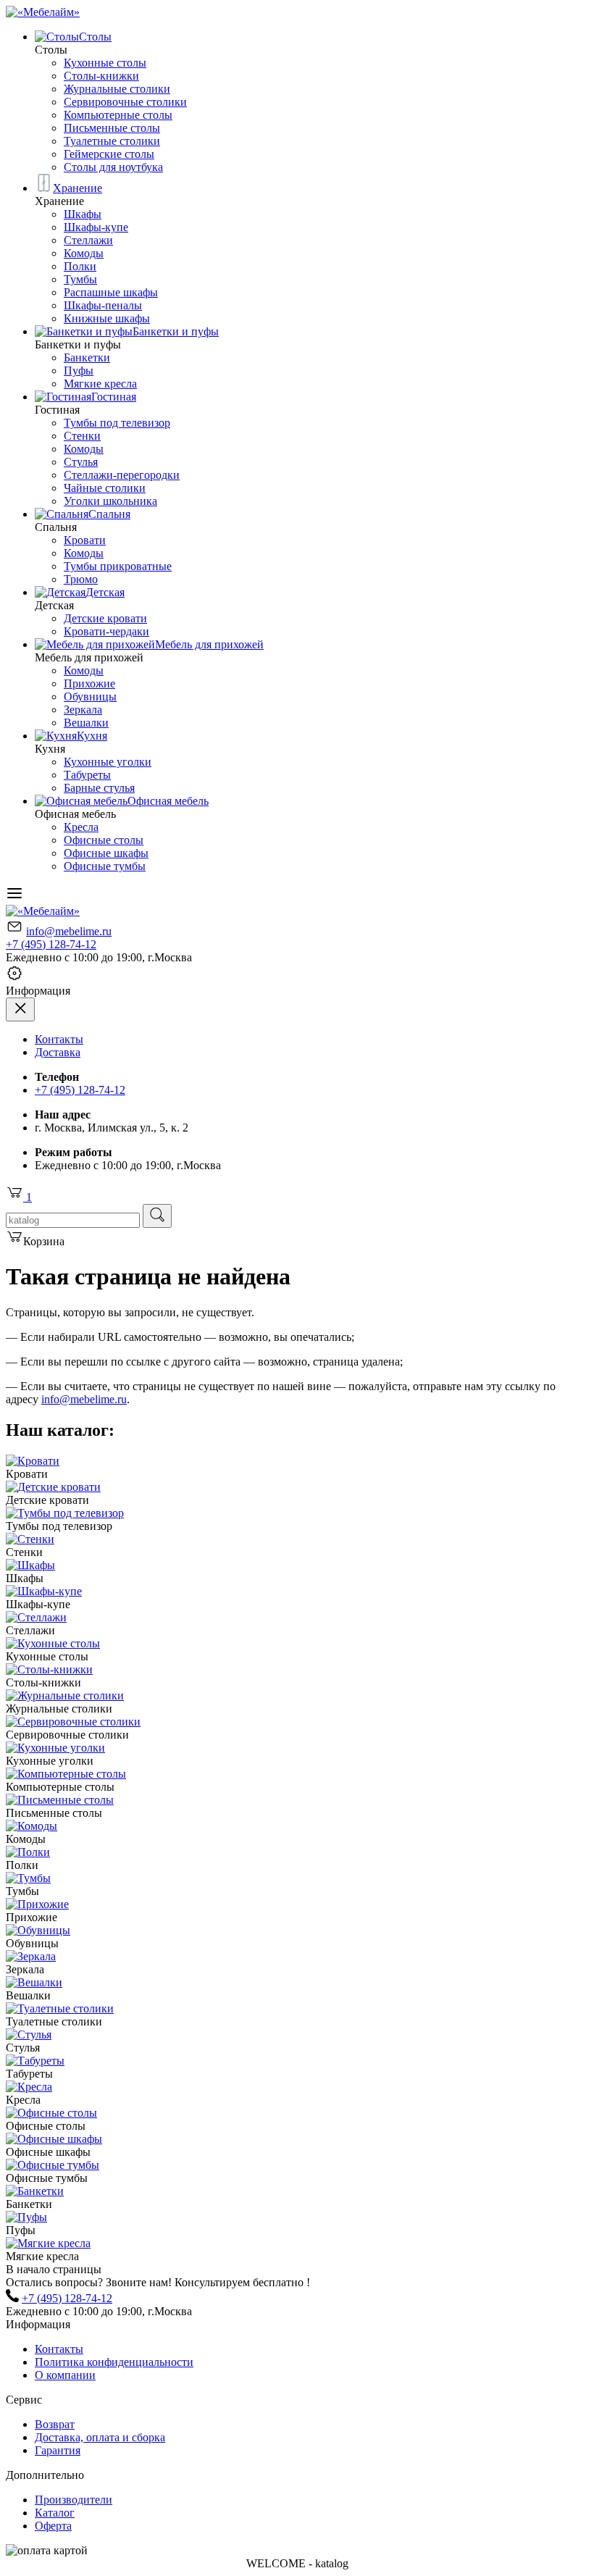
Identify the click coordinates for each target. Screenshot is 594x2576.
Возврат (55, 2424)
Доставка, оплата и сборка (100, 2437)
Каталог (55, 2513)
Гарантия (58, 2450)
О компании (65, 2375)
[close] (20, 1009)
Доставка (58, 1052)
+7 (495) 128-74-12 (51, 944)
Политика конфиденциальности (114, 2362)
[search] (157, 1216)
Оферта (53, 2526)
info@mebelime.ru (69, 931)
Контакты (59, 1039)
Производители (74, 2500)
